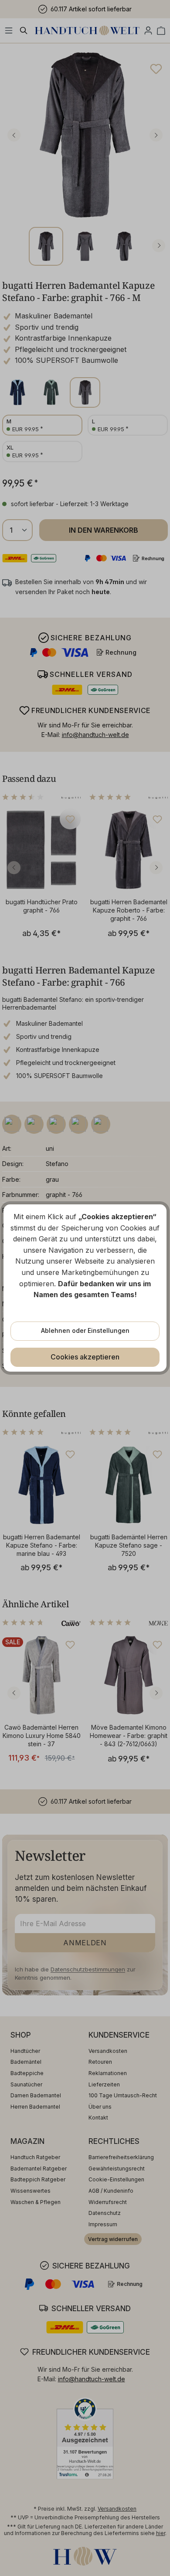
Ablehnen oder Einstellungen (85, 1330)
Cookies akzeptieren (85, 1357)
